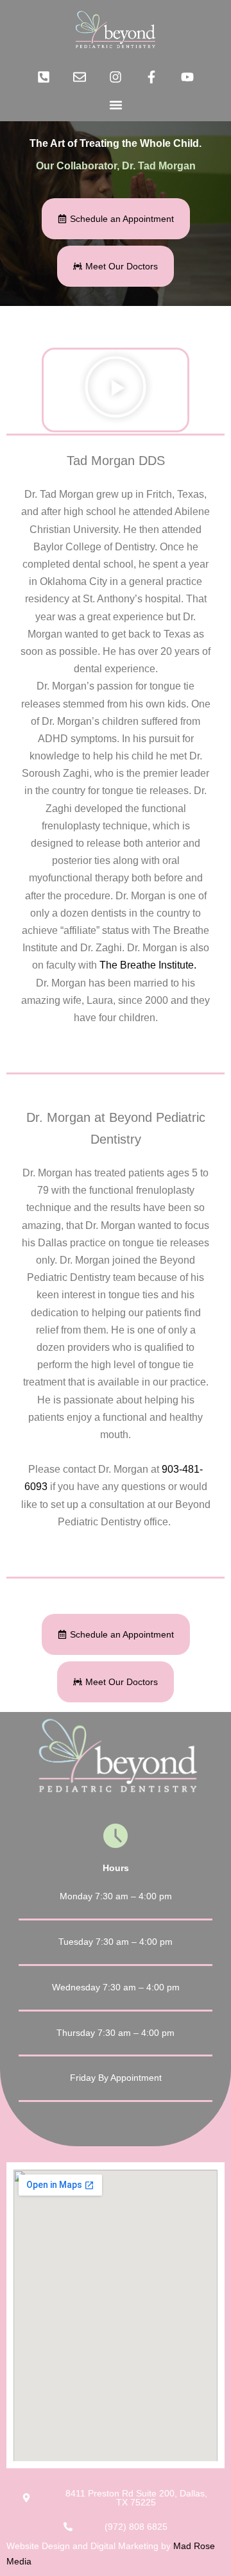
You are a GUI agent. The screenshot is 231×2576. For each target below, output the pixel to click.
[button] (116, 105)
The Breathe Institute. (149, 965)
